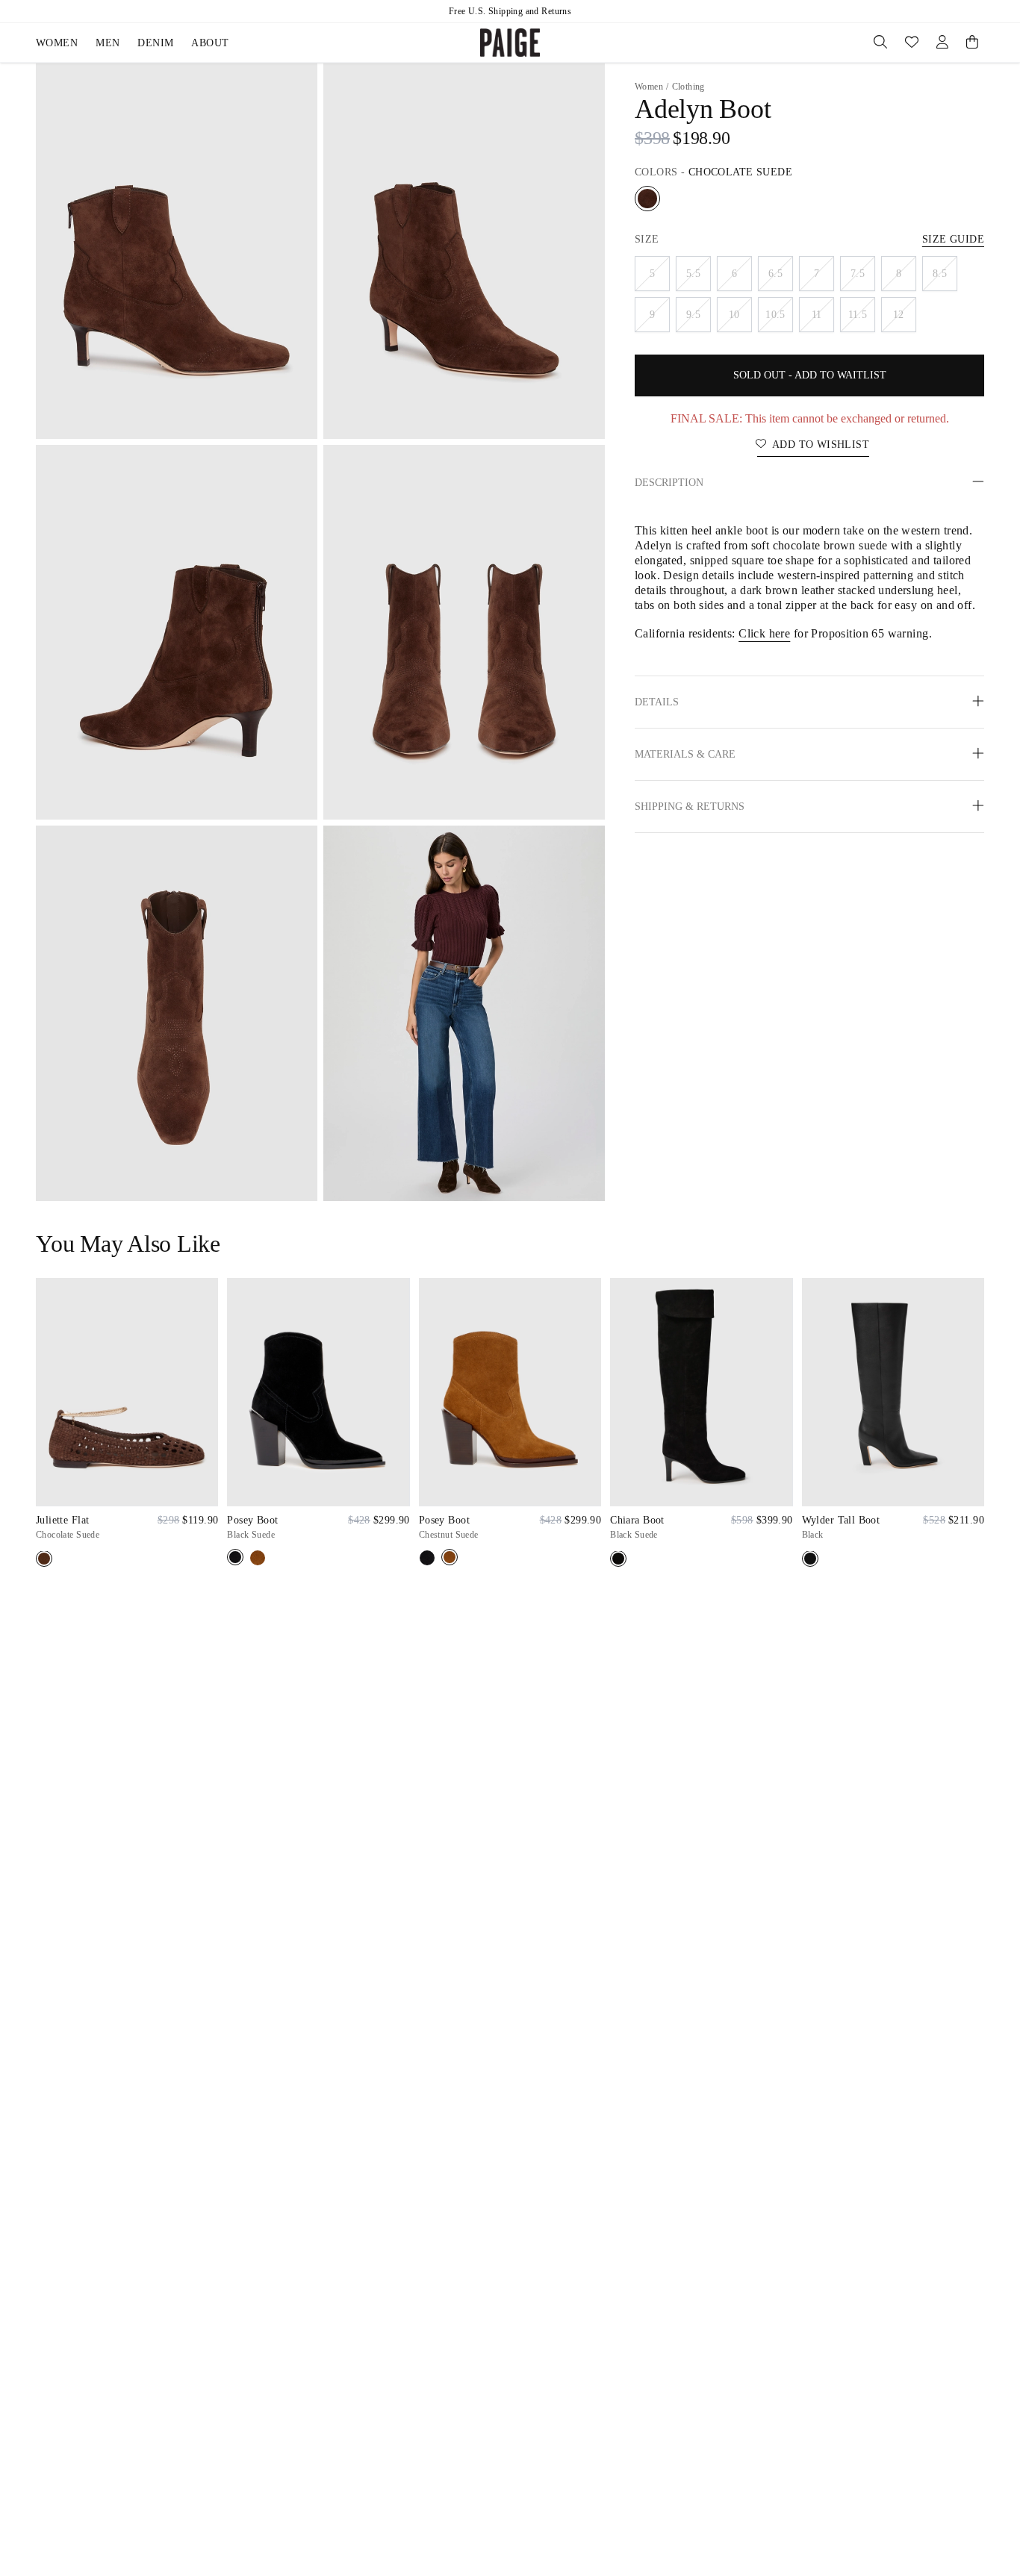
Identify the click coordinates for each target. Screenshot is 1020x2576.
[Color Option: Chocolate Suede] (647, 199)
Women (57, 43)
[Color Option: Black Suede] (235, 1557)
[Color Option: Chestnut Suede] (258, 1558)
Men (108, 43)
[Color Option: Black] (810, 1559)
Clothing (688, 87)
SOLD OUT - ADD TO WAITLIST (810, 375)
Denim (155, 43)
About (210, 43)
